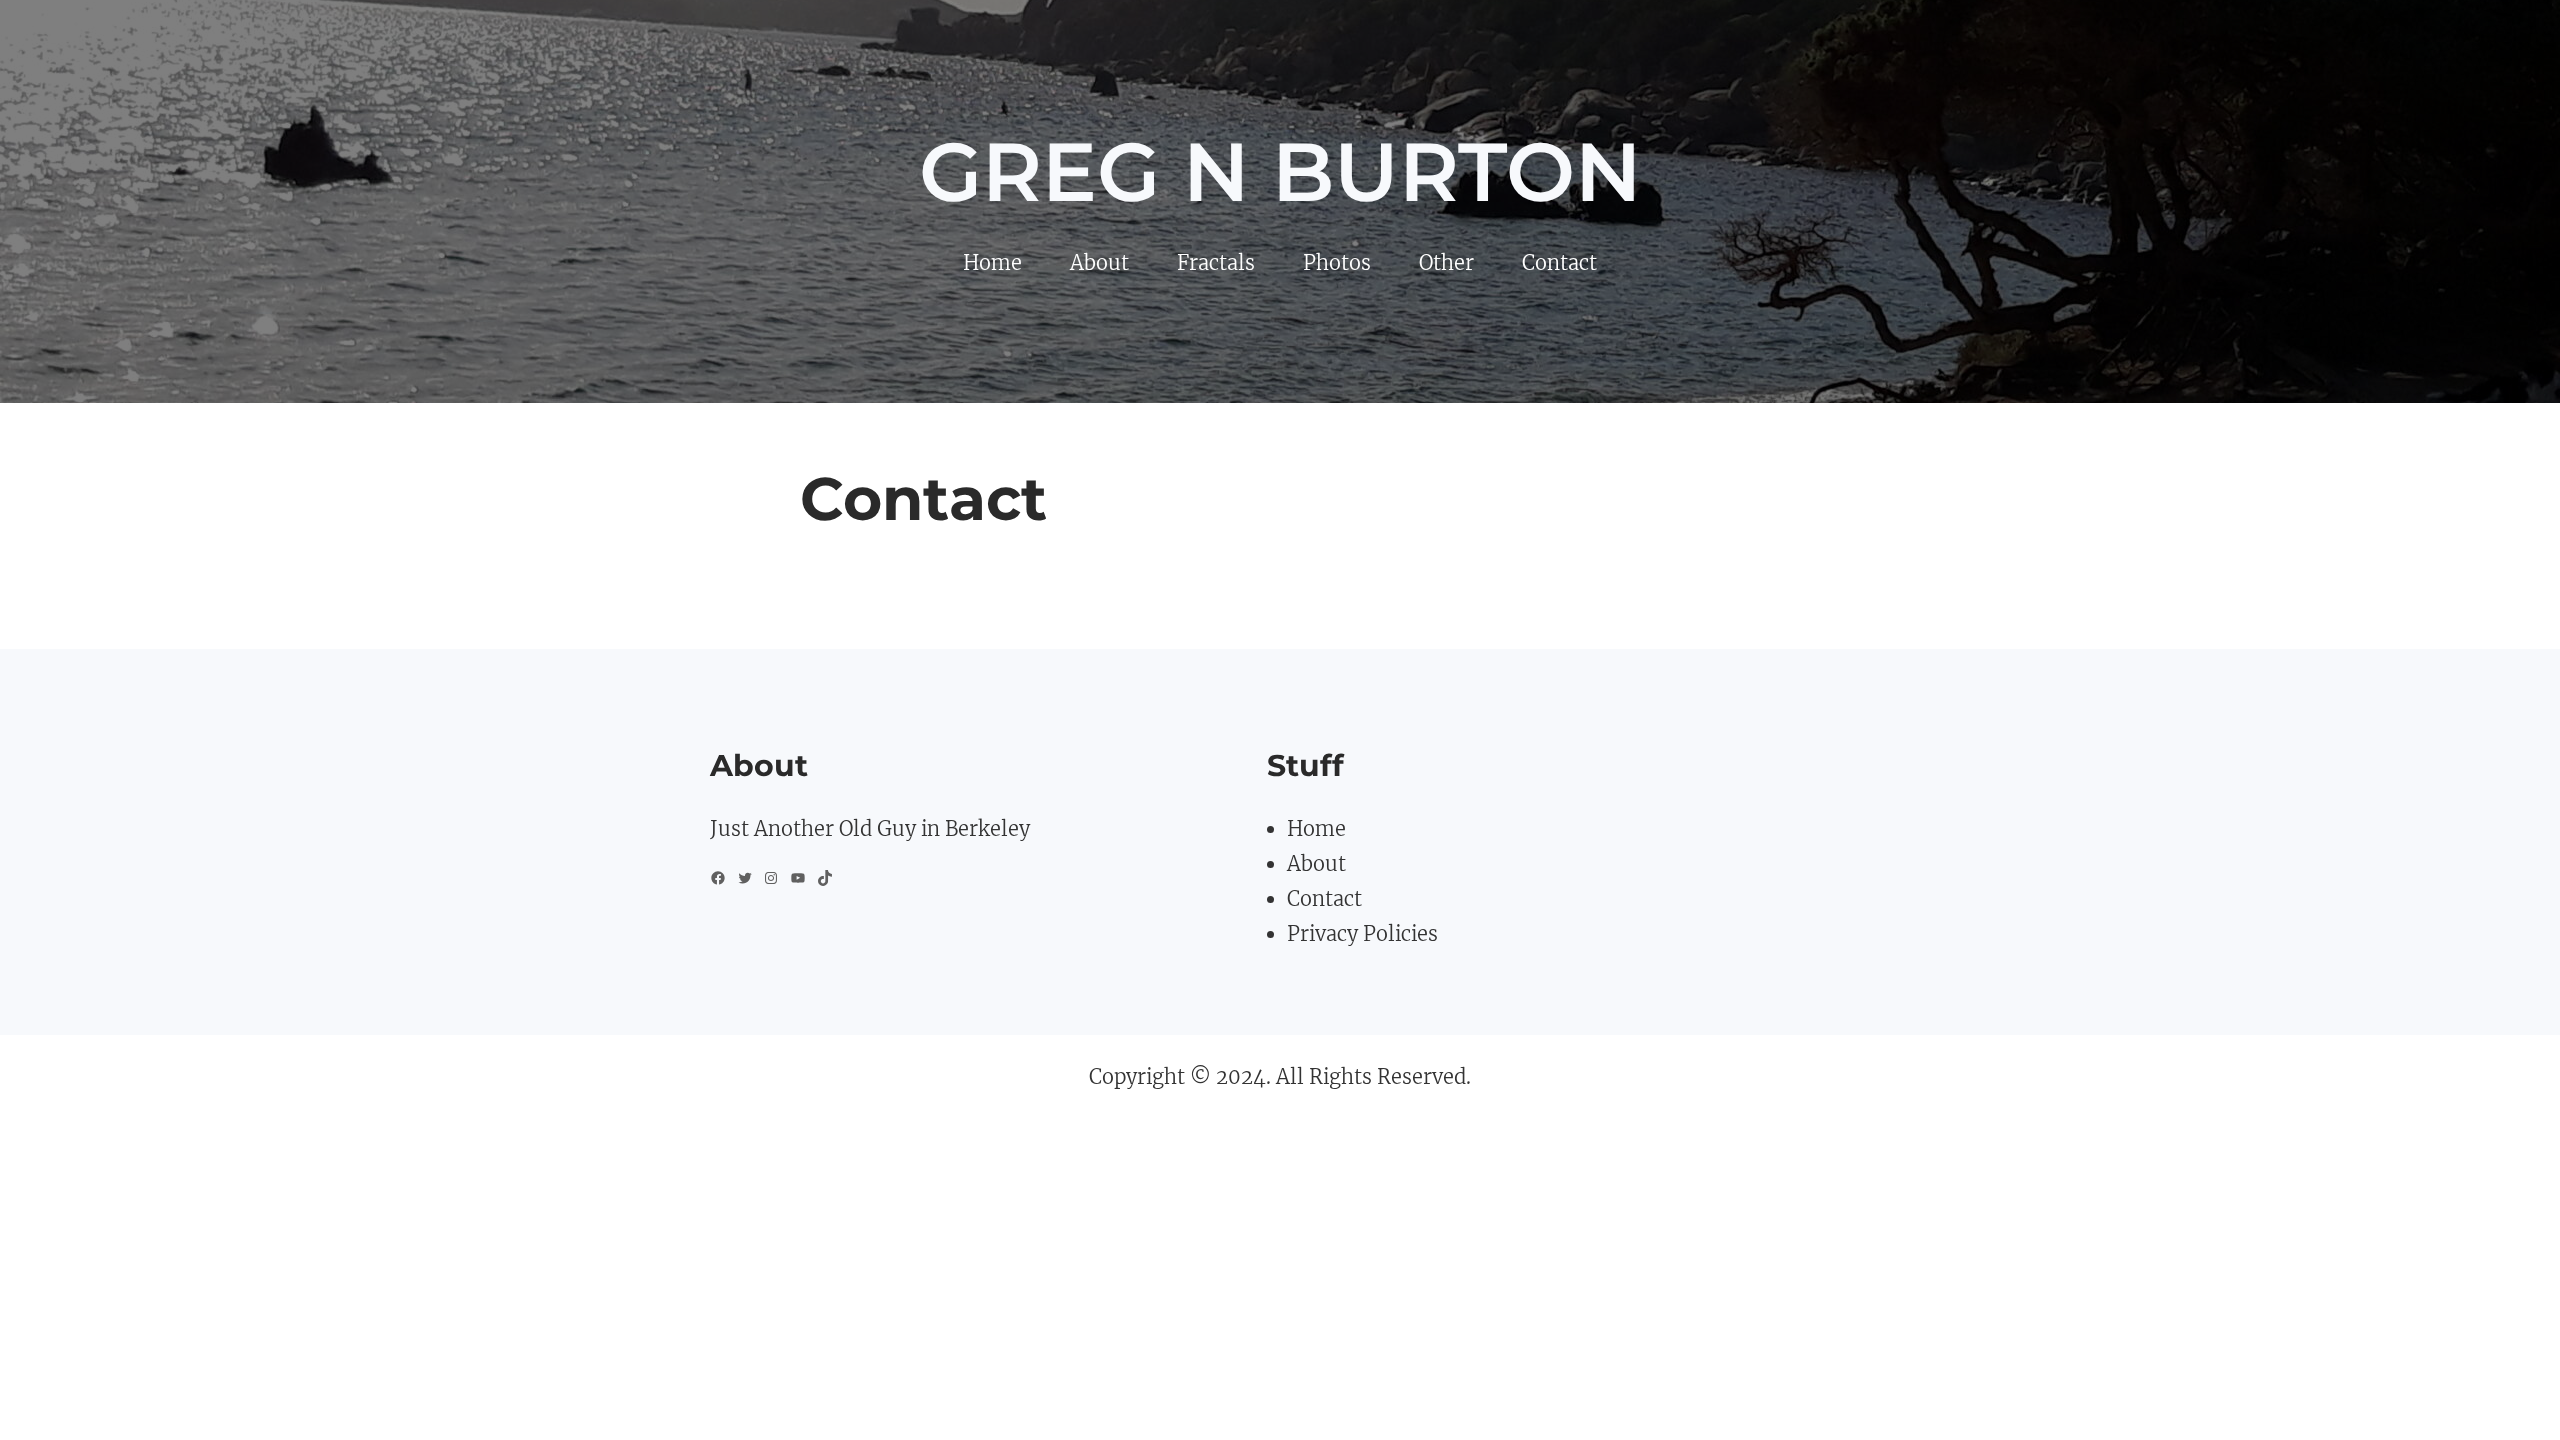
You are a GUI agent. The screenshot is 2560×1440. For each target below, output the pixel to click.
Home (1316, 828)
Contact (1324, 898)
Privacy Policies (1362, 933)
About (1316, 863)
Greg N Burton (1280, 172)
